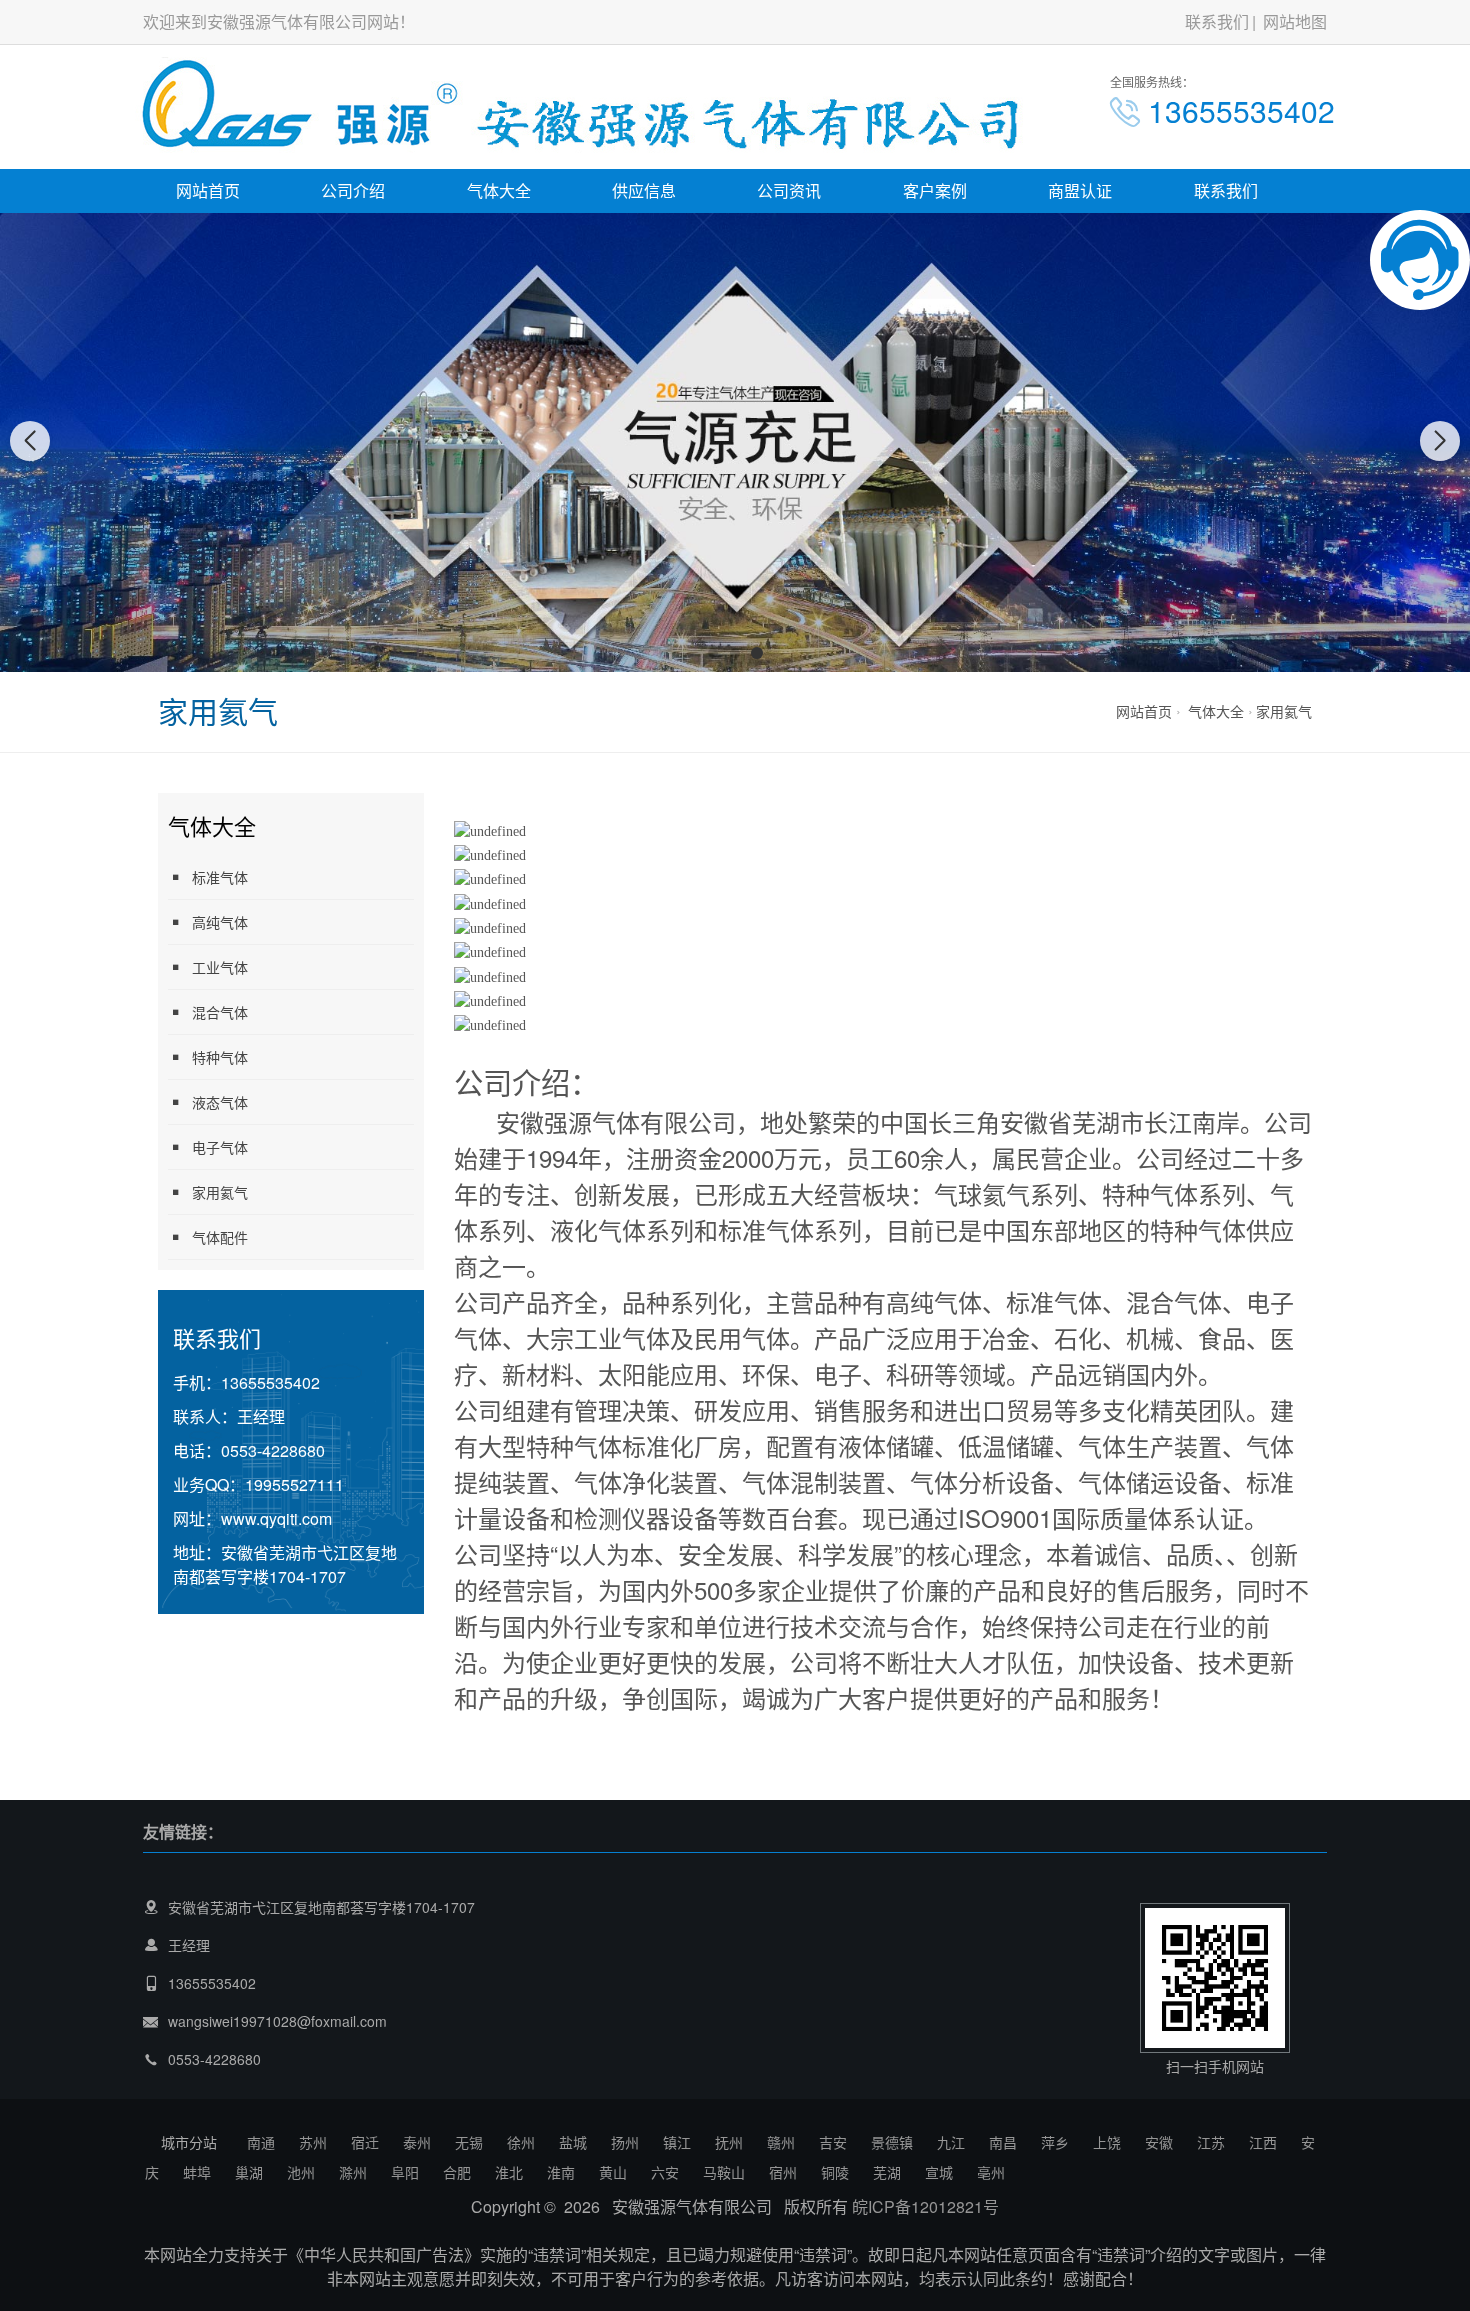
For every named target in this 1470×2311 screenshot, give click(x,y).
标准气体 (220, 877)
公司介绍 (353, 190)
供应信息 (644, 190)
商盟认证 (1080, 190)
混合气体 (220, 1012)
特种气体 (220, 1057)
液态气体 (220, 1102)
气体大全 (499, 190)
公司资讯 (789, 190)
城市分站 (189, 2142)
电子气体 (220, 1147)
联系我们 (1217, 21)
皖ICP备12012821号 (925, 2206)
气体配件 (220, 1237)
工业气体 (220, 967)
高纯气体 (220, 922)
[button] (713, 653)
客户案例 (935, 190)
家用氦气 (1284, 711)
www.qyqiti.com (276, 1518)
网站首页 (208, 190)
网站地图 (1295, 21)
